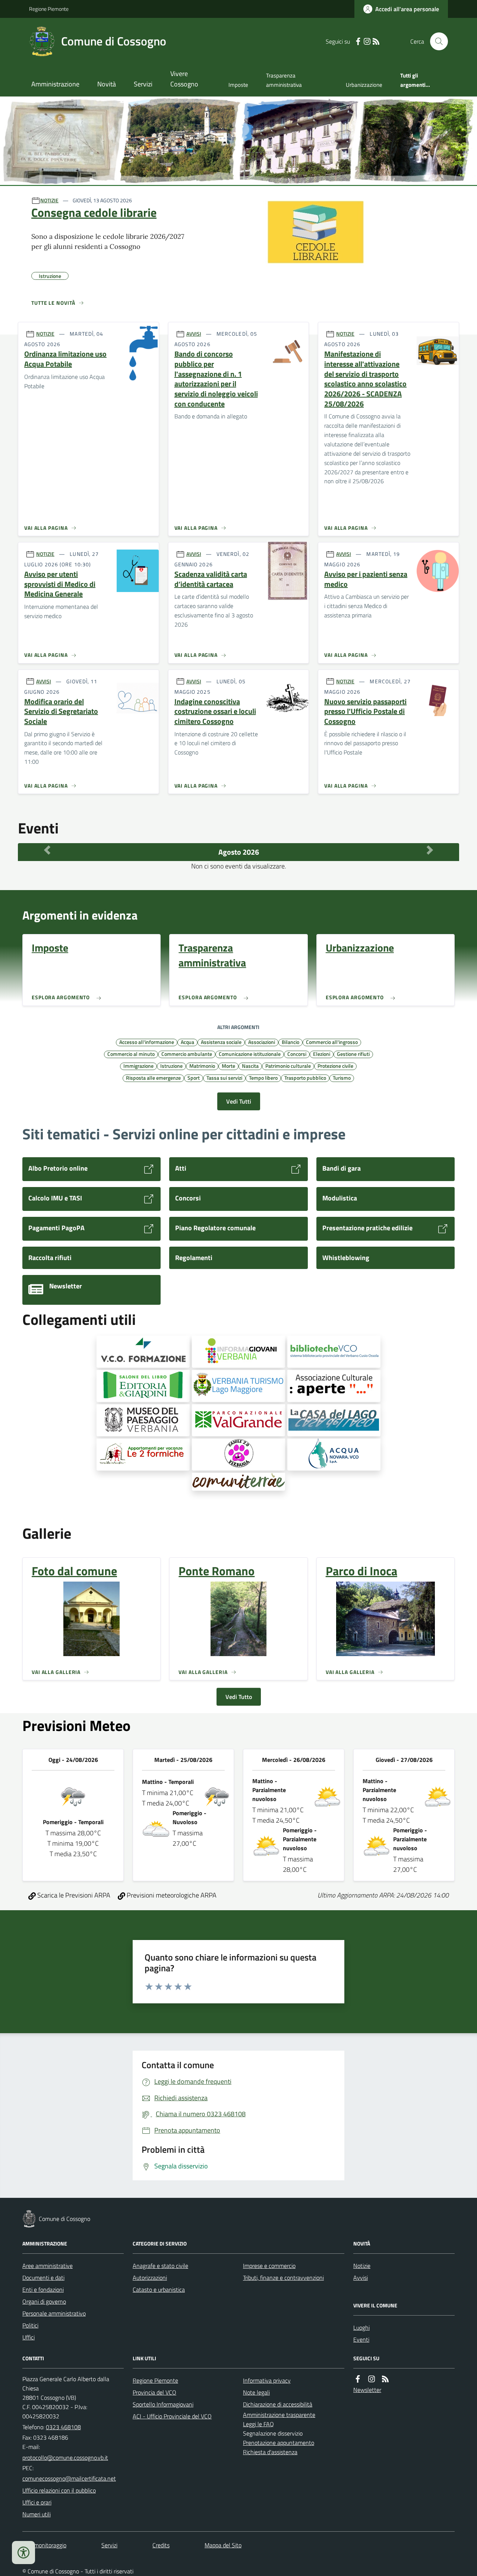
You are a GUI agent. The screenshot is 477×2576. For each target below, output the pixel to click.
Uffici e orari (37, 2502)
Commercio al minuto (131, 1054)
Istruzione (171, 1066)
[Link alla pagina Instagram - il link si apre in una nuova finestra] (367, 42)
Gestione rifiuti (353, 1054)
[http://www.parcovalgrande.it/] (238, 1420)
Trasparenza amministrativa (284, 80)
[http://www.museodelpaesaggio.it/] (143, 1420)
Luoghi (361, 2327)
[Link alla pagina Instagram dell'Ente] (372, 2379)
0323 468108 (63, 2427)
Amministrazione (55, 84)
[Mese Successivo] (430, 850)
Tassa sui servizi (224, 1077)
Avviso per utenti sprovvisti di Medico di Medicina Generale (60, 584)
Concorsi (297, 1054)
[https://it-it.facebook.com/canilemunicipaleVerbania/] (238, 1455)
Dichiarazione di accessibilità (278, 2404)
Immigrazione (138, 1066)
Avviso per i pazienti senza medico (366, 579)
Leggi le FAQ (258, 2424)
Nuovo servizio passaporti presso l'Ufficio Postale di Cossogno (365, 712)
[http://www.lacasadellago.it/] (334, 1420)
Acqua (187, 1042)
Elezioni (322, 1054)
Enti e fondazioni (43, 2289)
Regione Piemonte (49, 9)
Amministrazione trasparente (279, 2415)
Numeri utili (37, 2514)
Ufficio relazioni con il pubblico (59, 2490)
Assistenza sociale (221, 1042)
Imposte (238, 85)
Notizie (362, 2266)
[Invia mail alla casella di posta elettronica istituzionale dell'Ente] (65, 2458)
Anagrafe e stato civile (160, 2266)
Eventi (361, 2339)
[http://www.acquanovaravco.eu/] (334, 1455)
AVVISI (194, 334)
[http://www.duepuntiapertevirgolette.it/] (334, 1386)
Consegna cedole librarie (94, 212)
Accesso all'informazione (147, 1042)
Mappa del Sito (223, 2545)
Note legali (256, 2392)
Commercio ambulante (187, 1054)
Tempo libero (263, 1077)
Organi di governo (44, 2301)
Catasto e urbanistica (159, 2289)
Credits (161, 2545)
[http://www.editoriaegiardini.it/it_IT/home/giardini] (143, 1386)
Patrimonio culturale (288, 1066)
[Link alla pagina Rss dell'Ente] (385, 2379)
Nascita (250, 1066)
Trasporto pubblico (305, 1077)
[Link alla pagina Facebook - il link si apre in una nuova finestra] (358, 42)
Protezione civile (335, 1066)
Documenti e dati (43, 2278)
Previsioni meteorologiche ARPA (171, 1895)
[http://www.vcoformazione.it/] (143, 1352)
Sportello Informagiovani (163, 2404)
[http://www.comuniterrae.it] (238, 1482)
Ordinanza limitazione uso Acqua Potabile (65, 359)
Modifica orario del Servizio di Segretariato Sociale (61, 712)
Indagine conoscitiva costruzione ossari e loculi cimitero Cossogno (215, 712)
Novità (107, 84)
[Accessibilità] (23, 2553)
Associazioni (262, 1042)
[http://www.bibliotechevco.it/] (334, 1352)
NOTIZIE (49, 200)
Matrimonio (202, 1066)
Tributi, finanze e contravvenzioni (283, 2278)
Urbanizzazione (364, 85)
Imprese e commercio (269, 2266)
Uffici (29, 2337)
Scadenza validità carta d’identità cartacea (211, 579)
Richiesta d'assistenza (270, 2452)
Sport (194, 1077)
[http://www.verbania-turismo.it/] (238, 1386)
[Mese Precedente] (47, 850)
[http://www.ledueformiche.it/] (143, 1455)
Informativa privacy (267, 2380)
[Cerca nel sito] (436, 41)
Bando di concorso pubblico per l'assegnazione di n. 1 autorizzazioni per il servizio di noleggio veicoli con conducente (216, 379)
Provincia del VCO (154, 2392)
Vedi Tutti (239, 1101)
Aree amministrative (48, 2266)
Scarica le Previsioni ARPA (73, 1895)
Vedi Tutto (239, 1697)
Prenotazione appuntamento (279, 2443)
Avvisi (361, 2278)
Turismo (342, 1077)
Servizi (143, 84)
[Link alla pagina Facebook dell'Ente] (358, 2379)
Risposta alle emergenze (153, 1077)
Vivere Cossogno (184, 79)
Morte (228, 1066)
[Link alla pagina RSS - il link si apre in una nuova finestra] (376, 42)
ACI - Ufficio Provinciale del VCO (172, 2416)
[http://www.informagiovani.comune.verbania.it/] (238, 1352)
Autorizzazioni (150, 2278)
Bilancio (290, 1042)
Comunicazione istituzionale (250, 1054)
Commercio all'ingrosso (332, 1042)
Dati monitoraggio (44, 2545)
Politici (30, 2325)
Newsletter (367, 2390)
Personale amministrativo (54, 2313)
